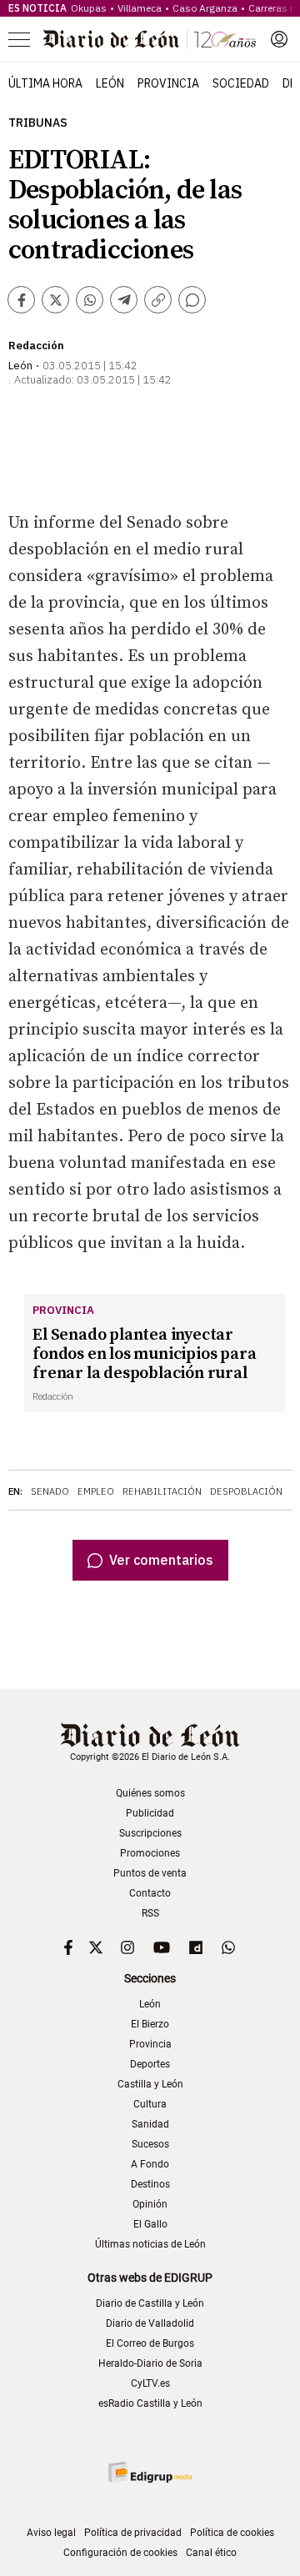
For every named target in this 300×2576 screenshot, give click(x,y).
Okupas (89, 8)
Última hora (45, 83)
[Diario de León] (150, 39)
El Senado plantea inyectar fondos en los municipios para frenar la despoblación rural (144, 1354)
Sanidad (150, 2124)
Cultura (150, 2104)
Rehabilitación (162, 1491)
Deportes (150, 2064)
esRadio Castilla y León (150, 2403)
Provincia (168, 83)
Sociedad (241, 83)
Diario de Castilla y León (150, 2303)
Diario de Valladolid (150, 2323)
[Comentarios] (192, 300)
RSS (150, 1913)
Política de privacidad (133, 2533)
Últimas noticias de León (150, 2244)
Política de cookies (232, 2533)
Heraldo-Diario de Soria (150, 2363)
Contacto (150, 1893)
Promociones (150, 1853)
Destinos (150, 2184)
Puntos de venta (150, 1873)
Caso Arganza (205, 8)
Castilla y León (150, 2084)
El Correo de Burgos (150, 2343)
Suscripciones (150, 1833)
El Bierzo (150, 2024)
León (110, 83)
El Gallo (150, 2224)
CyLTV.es (150, 2383)
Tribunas (38, 123)
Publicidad (150, 1813)
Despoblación (246, 1491)
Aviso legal (51, 2533)
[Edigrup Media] (150, 2472)
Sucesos (150, 2144)
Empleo (96, 1491)
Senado (50, 1491)
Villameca (140, 8)
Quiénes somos (150, 1793)
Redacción (36, 346)
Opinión (150, 2204)
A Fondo (150, 2164)
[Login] (279, 39)
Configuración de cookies (120, 2553)
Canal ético (211, 2553)
